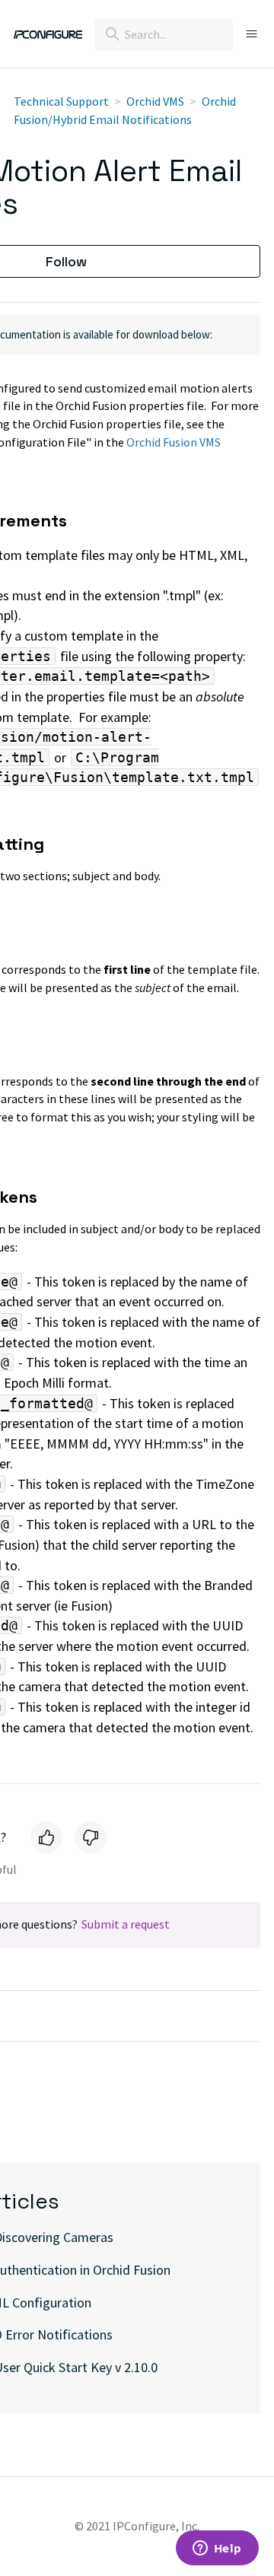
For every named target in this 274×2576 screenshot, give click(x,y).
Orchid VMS (155, 101)
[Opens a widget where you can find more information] (217, 2549)
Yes (46, 1837)
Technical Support (61, 101)
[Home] (48, 34)
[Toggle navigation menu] (247, 34)
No (91, 1837)
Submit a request (126, 1924)
